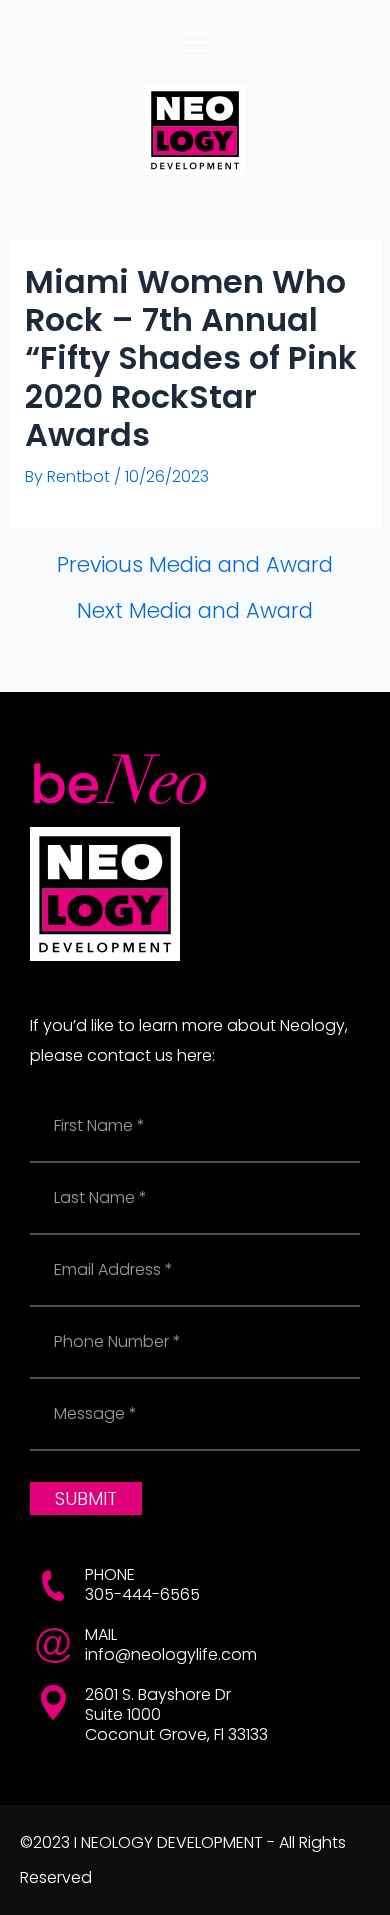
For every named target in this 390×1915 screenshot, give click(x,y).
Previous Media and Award (195, 564)
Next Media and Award (195, 610)
